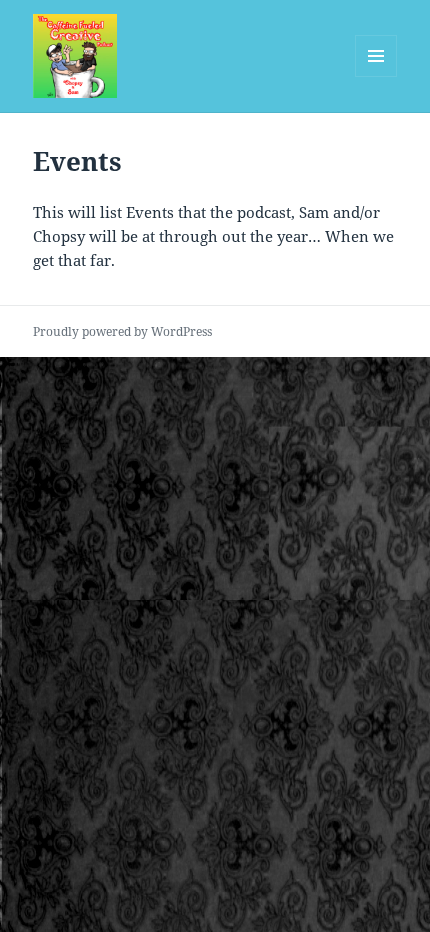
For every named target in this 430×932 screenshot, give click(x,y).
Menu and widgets (376, 76)
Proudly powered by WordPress (122, 331)
